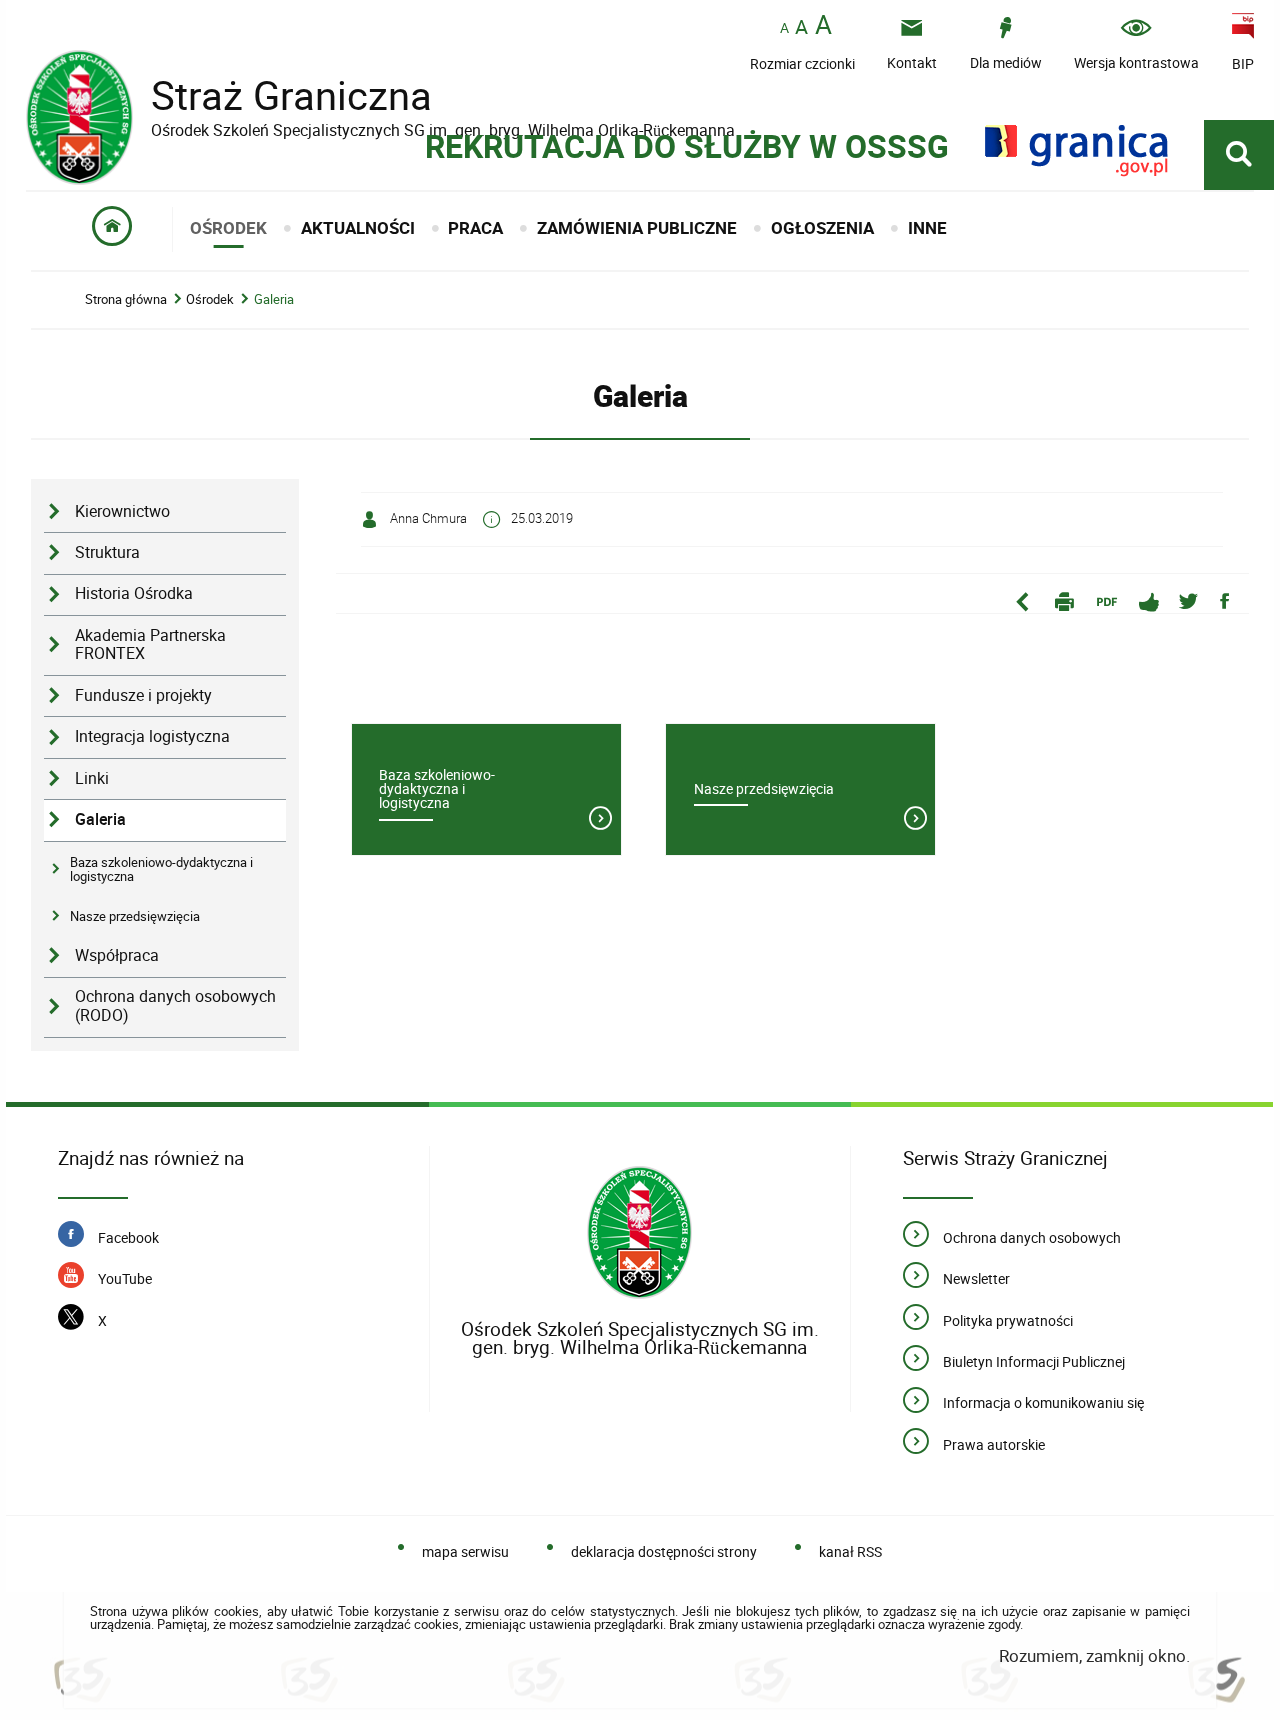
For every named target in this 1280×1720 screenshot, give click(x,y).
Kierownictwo (122, 511)
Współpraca (117, 955)
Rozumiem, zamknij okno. (1094, 1655)
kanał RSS (850, 1551)
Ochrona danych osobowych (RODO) (175, 1006)
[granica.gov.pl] (1076, 150)
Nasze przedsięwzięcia (135, 916)
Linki (92, 778)
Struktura (107, 552)
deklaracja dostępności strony (663, 1551)
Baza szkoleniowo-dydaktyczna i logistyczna (161, 869)
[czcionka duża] (823, 26)
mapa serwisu (465, 1551)
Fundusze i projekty (143, 695)
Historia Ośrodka (134, 593)
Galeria (274, 299)
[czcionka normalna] (784, 28)
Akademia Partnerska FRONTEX (150, 645)
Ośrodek (210, 299)
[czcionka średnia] (801, 27)
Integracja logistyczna (152, 736)
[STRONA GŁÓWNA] (112, 229)
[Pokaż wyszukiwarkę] (1239, 155)
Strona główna (126, 299)
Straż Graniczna (276, 95)
